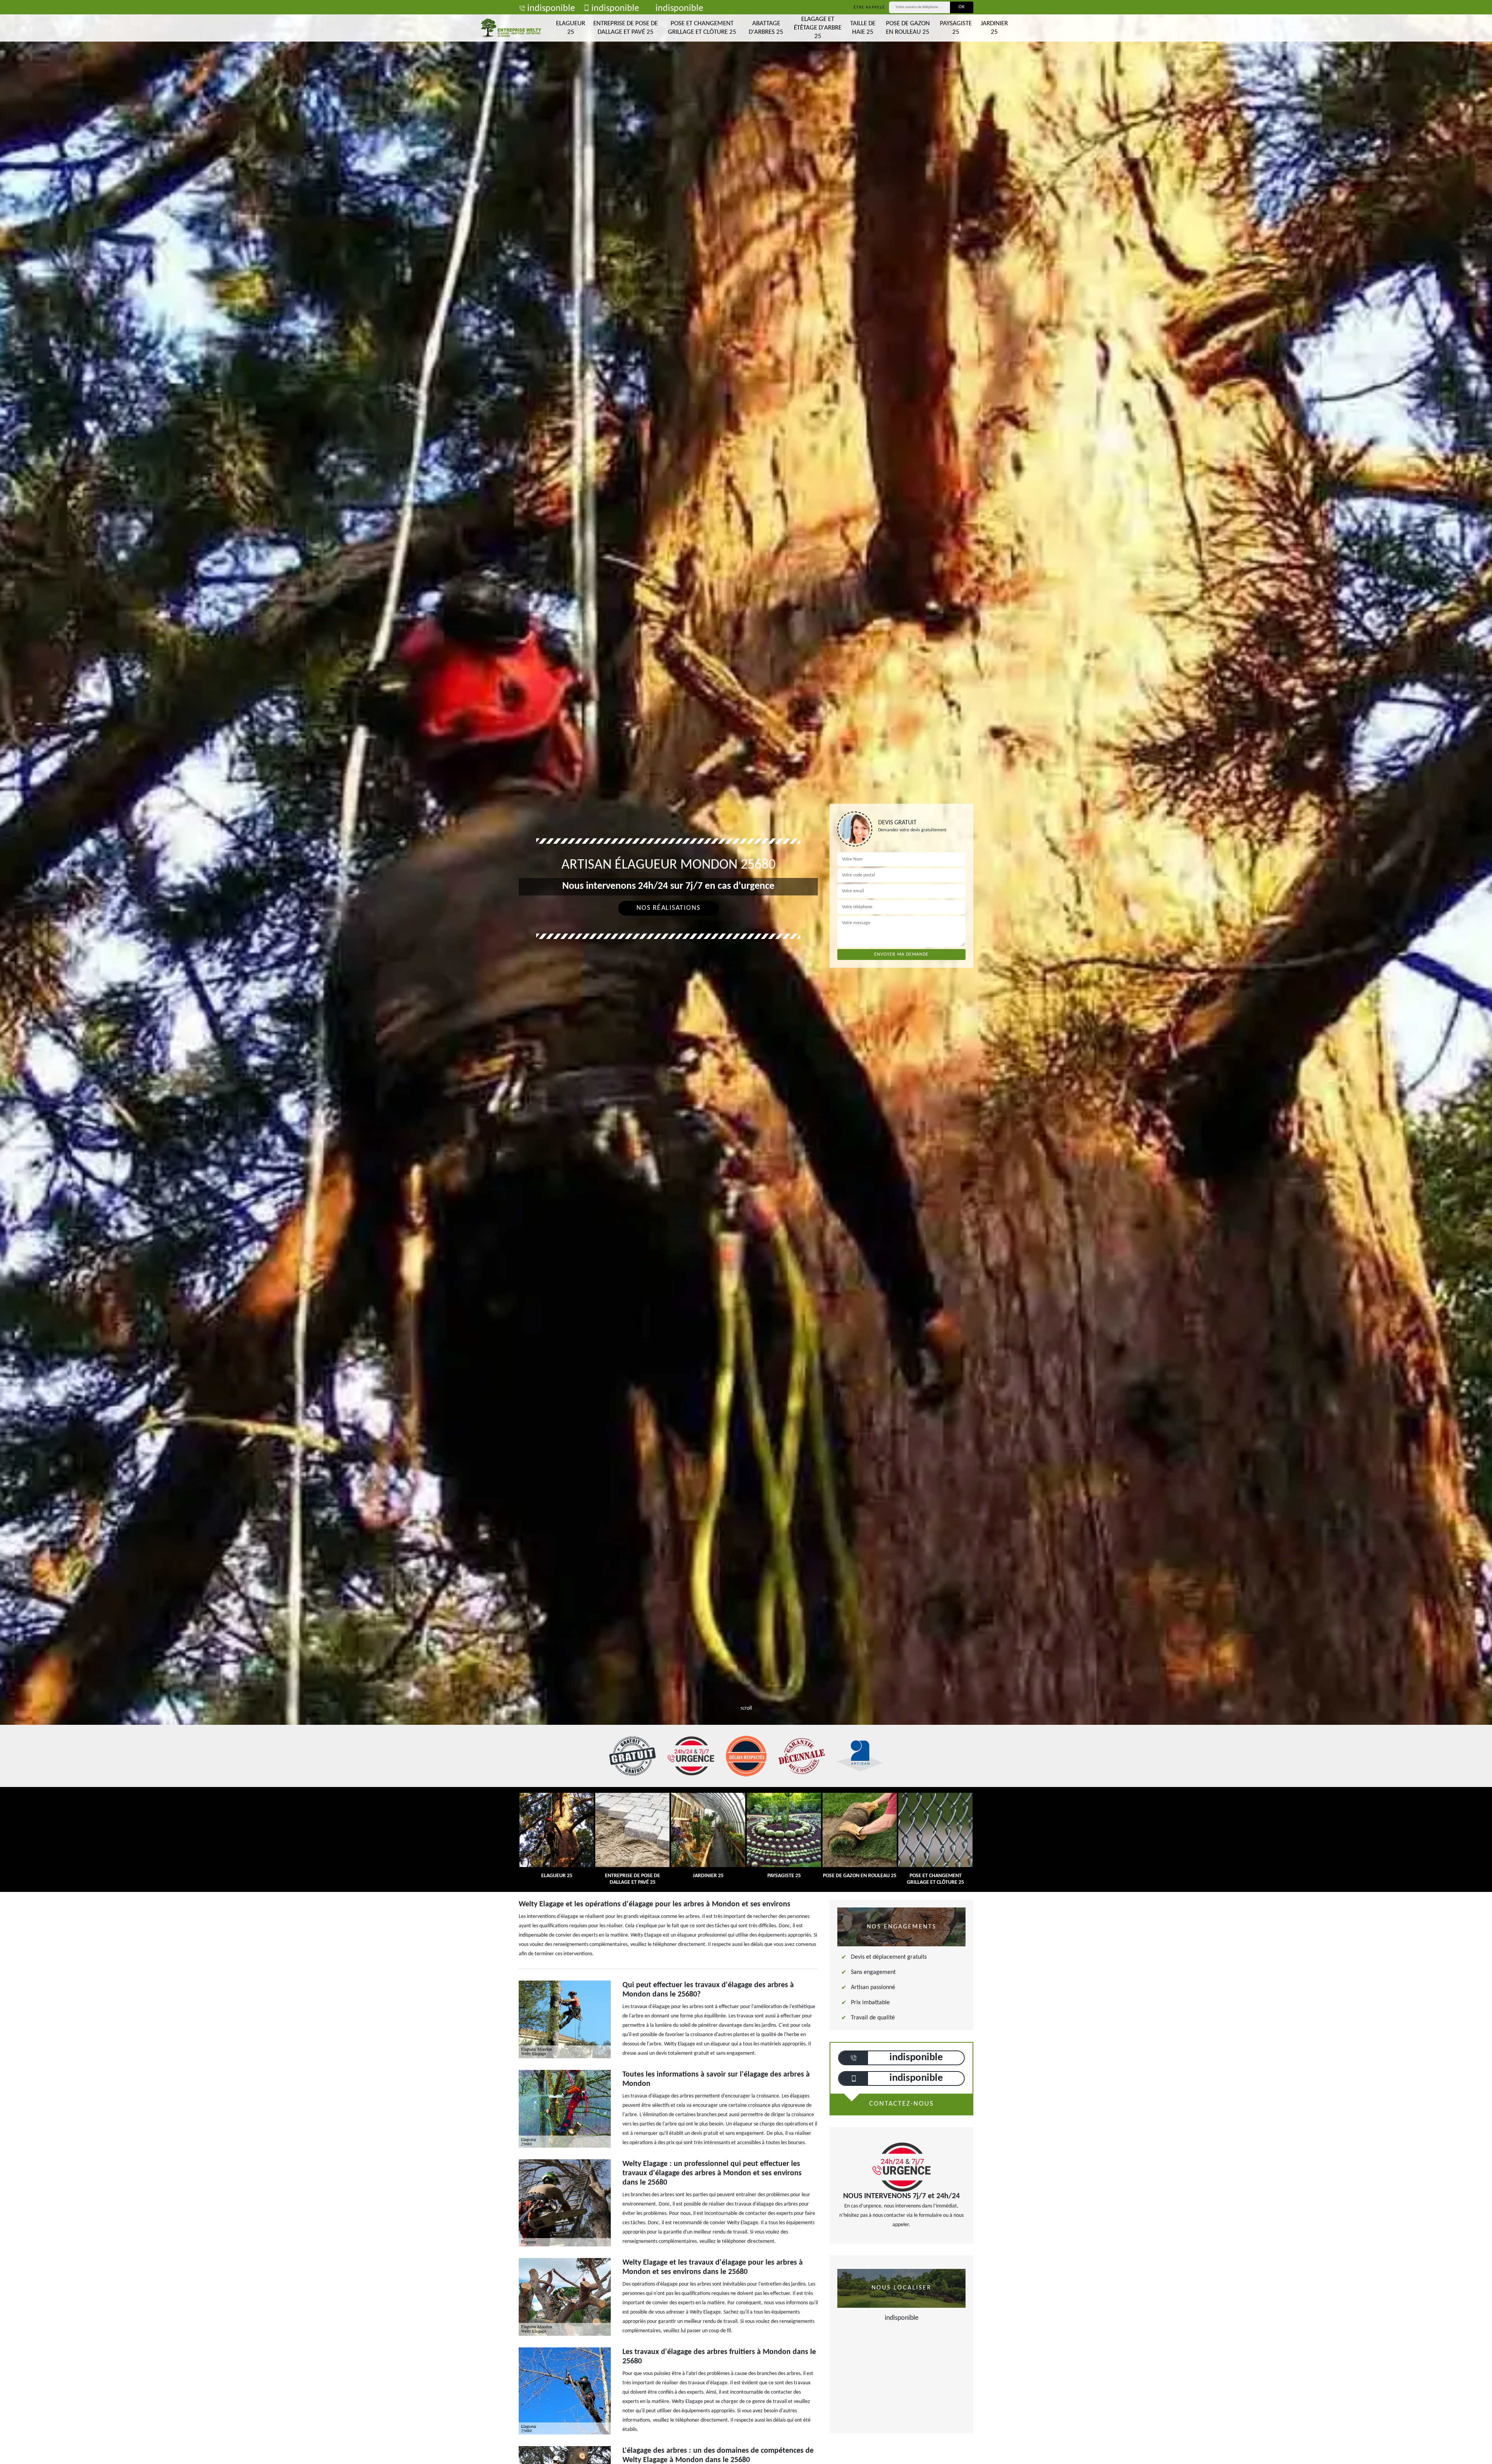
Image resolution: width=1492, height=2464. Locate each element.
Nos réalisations (668, 908)
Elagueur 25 (571, 28)
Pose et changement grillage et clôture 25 (702, 28)
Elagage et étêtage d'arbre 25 (818, 28)
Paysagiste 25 (956, 28)
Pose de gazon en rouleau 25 (908, 28)
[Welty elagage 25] (511, 28)
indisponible (551, 9)
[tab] (746, 986)
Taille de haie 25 (863, 28)
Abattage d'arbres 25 (766, 28)
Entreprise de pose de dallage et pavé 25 (626, 28)
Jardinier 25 (994, 28)
